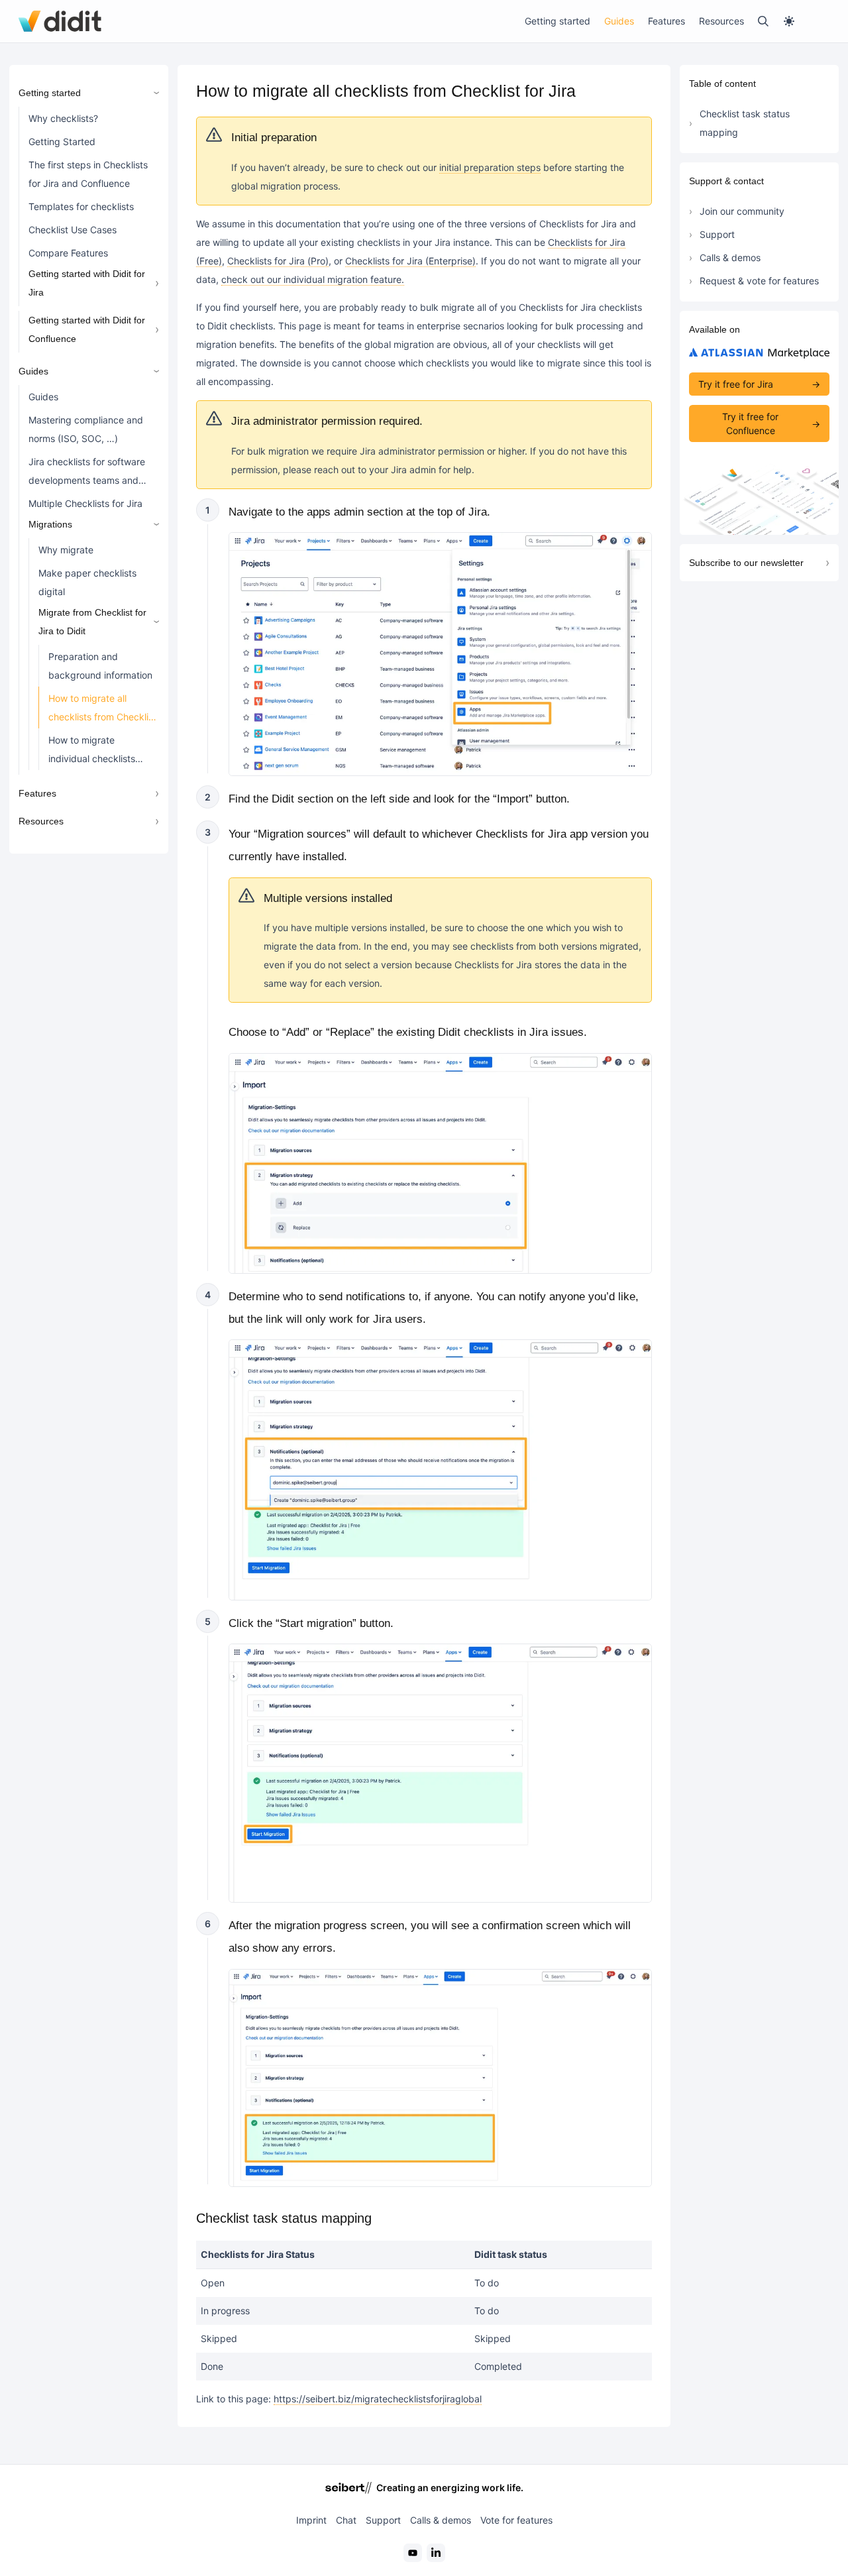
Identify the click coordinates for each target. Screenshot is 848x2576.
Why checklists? (63, 118)
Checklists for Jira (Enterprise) (410, 261)
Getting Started (62, 141)
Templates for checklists (81, 206)
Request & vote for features (759, 281)
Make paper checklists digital (87, 582)
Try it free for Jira (736, 384)
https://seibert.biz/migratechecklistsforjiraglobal (378, 2399)
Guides (619, 21)
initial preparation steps (490, 167)
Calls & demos (730, 257)
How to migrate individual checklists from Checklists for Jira (98, 752)
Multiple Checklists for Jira (85, 503)
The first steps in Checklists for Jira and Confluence (88, 174)
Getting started (557, 21)
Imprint (311, 2520)
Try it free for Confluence (750, 423)
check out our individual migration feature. (313, 279)
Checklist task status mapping (745, 123)
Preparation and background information (100, 666)
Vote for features (516, 2520)
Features (666, 21)
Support (717, 234)
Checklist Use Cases (73, 230)
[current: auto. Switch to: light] (806, 21)
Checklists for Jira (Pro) (278, 261)
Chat (346, 2520)
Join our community (742, 211)
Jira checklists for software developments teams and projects (87, 474)
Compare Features (68, 253)
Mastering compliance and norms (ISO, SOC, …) (86, 429)
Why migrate (66, 550)
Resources (721, 21)
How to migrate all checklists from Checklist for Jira (102, 710)
